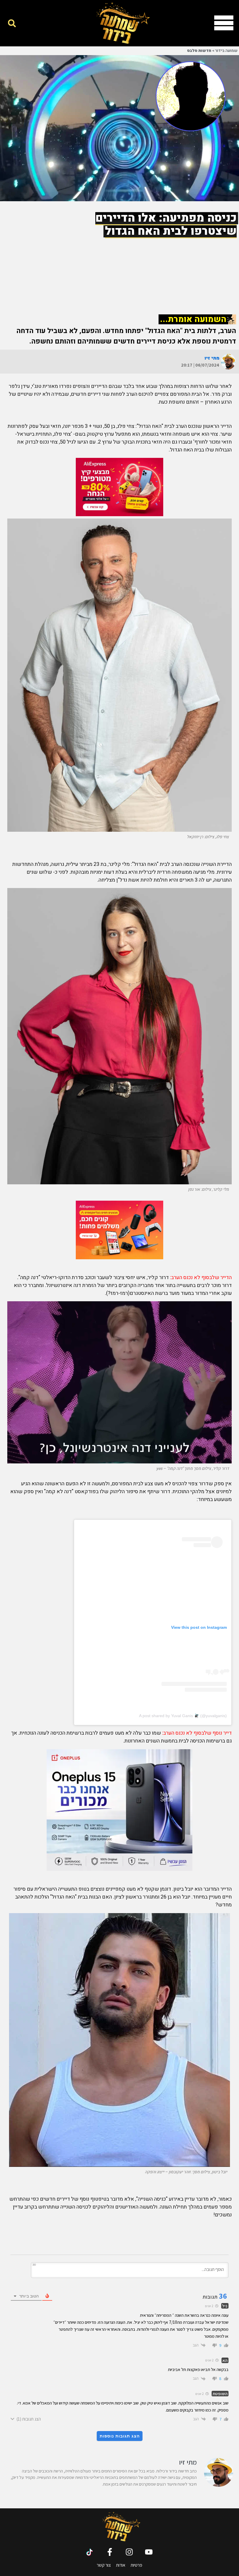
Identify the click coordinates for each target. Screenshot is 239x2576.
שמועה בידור (226, 51)
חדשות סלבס (199, 51)
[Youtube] (149, 2552)
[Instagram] (129, 2552)
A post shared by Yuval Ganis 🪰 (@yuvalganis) (183, 1716)
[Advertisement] (119, 268)
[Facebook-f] (110, 2552)
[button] (12, 23)
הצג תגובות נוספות (120, 2436)
